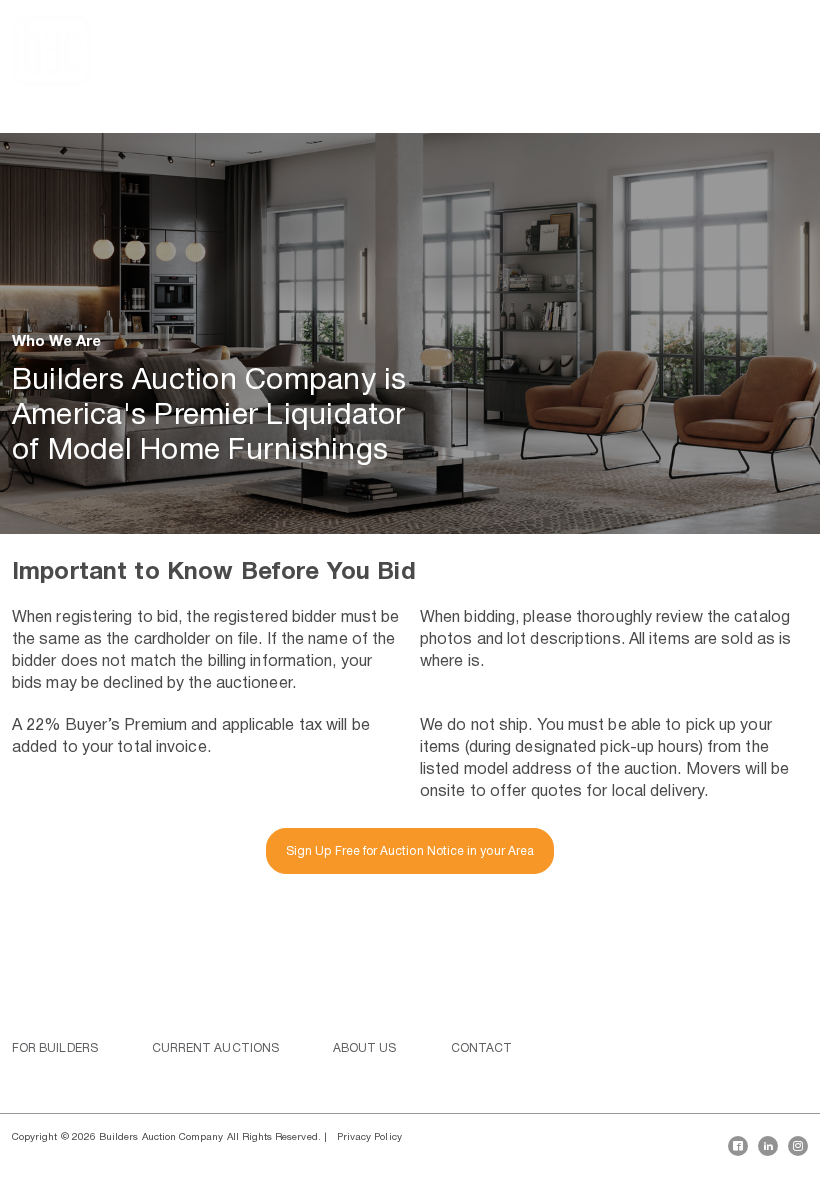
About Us (365, 1048)
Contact (482, 1048)
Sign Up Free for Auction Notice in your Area (410, 851)
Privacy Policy (369, 1137)
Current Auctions (215, 1048)
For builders (55, 1048)
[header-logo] (52, 50)
